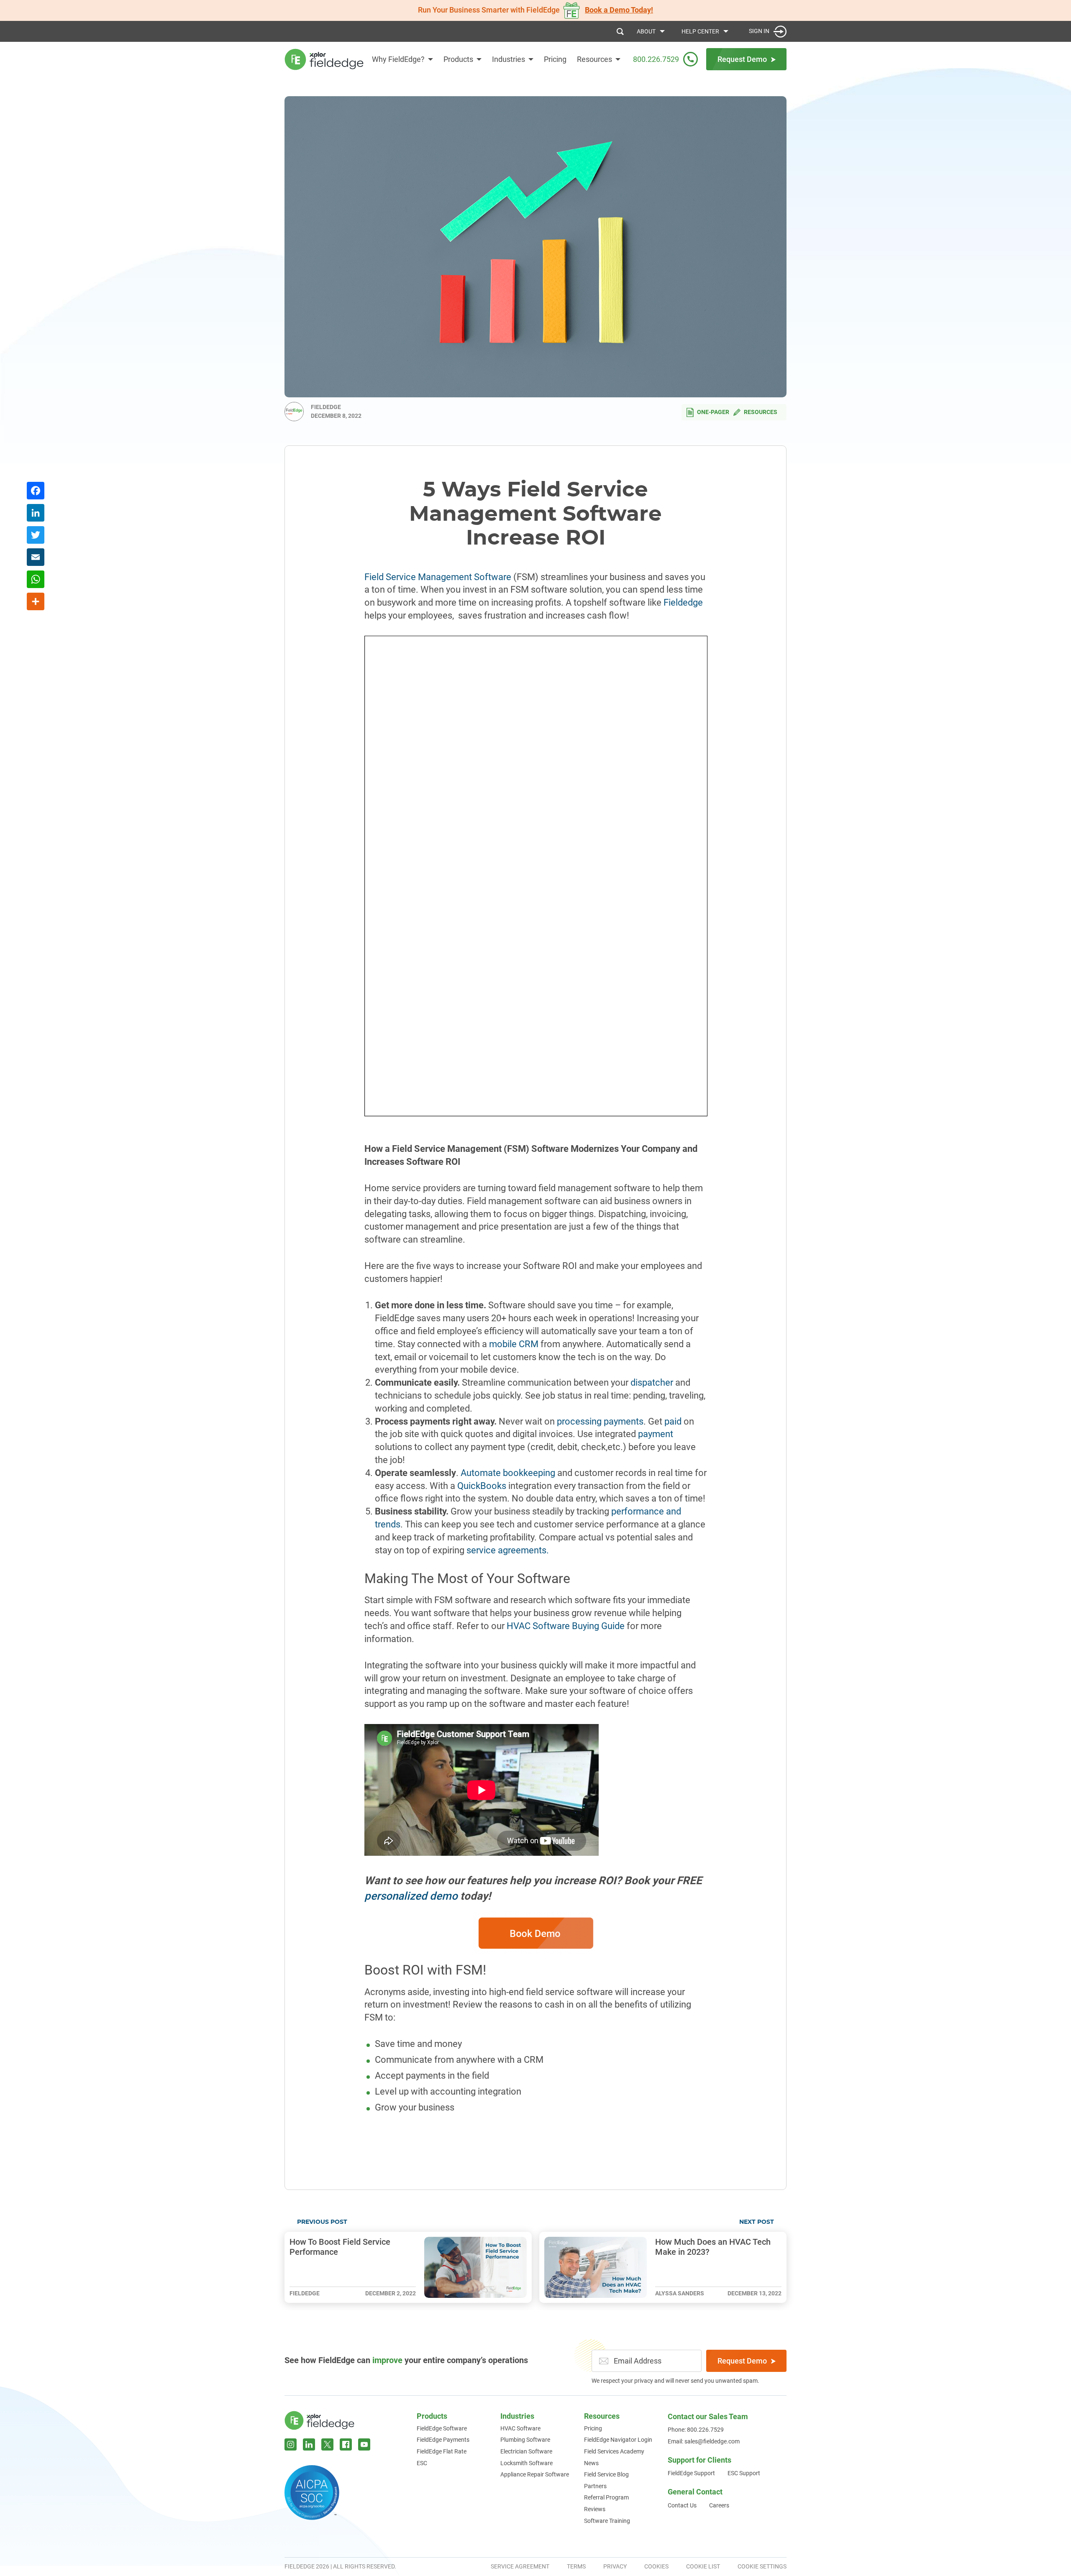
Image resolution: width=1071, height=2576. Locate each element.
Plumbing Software (525, 2440)
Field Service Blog (606, 2474)
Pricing (555, 59)
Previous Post (322, 2222)
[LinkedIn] (36, 514)
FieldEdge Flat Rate (442, 2451)
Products (458, 59)
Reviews (595, 2509)
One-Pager (713, 412)
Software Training (607, 2521)
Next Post (757, 2222)
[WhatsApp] (36, 580)
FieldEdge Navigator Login (618, 2440)
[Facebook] (36, 492)
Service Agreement (520, 2566)
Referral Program (606, 2497)
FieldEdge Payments (443, 2440)
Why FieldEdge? (398, 59)
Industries (509, 59)
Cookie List (703, 2566)
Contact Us (682, 2505)
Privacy (615, 2566)
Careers (719, 2505)
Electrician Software (526, 2451)
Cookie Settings (762, 2566)
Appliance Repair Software (535, 2474)
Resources (761, 412)
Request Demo (742, 2361)
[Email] (36, 558)
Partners (595, 2486)
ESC (422, 2463)
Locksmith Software (527, 2463)
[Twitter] (36, 536)
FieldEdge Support (691, 2473)
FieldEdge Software (442, 2428)
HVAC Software (520, 2428)
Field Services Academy (614, 2451)
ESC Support (744, 2473)
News (591, 2463)
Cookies (656, 2566)
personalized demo (411, 1896)
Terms (576, 2566)
